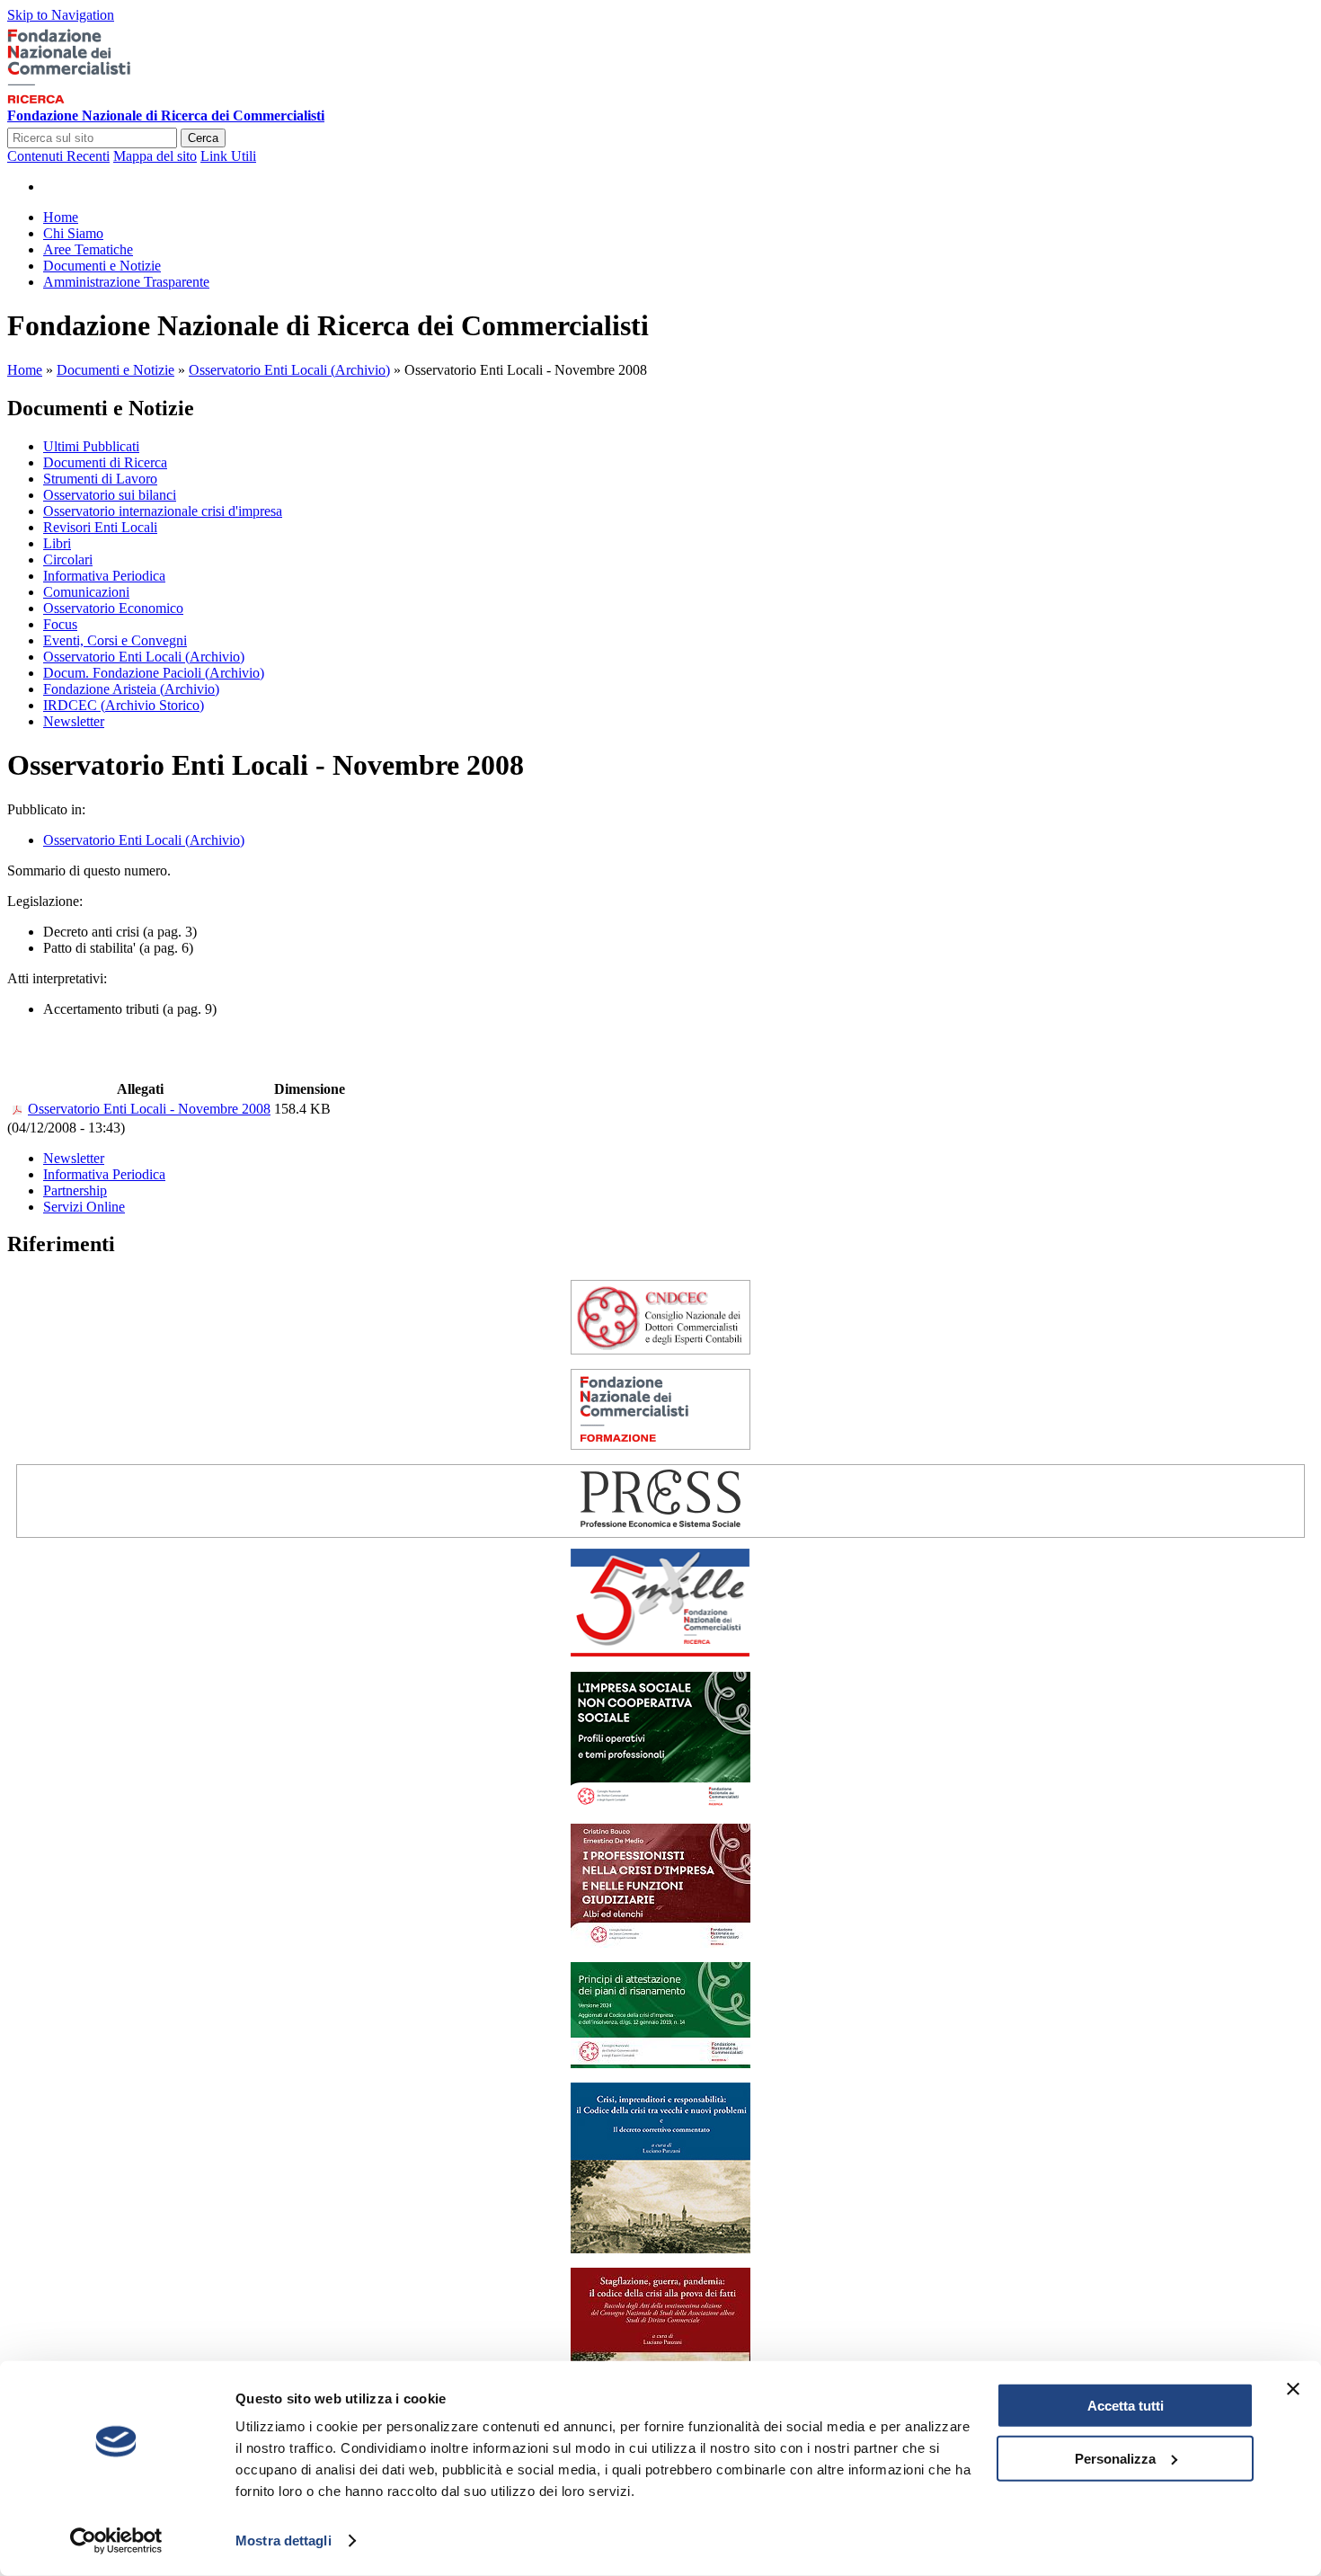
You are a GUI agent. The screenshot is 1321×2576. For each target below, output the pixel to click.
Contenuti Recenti (58, 156)
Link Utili (228, 156)
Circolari (68, 560)
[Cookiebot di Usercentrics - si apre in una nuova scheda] (116, 2541)
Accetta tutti (1126, 2406)
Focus (60, 624)
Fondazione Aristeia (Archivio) (131, 689)
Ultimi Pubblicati (91, 446)
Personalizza (1115, 2458)
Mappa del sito (155, 156)
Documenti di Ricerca (105, 462)
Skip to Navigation (61, 15)
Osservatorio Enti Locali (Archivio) (289, 370)
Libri (57, 543)
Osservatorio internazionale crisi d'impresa (163, 511)
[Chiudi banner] (1293, 2389)
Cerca (203, 138)
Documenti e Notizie (115, 370)
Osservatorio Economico (113, 608)
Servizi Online (84, 1207)
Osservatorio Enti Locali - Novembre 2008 (149, 1109)
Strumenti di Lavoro (100, 479)
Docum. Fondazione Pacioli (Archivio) (154, 673)
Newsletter (74, 721)
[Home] (96, 99)
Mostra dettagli (284, 2540)
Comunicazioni (86, 592)
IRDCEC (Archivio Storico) (124, 705)
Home (25, 370)
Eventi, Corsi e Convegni (115, 640)
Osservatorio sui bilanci (110, 495)
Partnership (75, 1190)
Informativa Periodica (104, 576)
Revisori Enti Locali (100, 527)
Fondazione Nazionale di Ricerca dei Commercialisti (166, 115)
